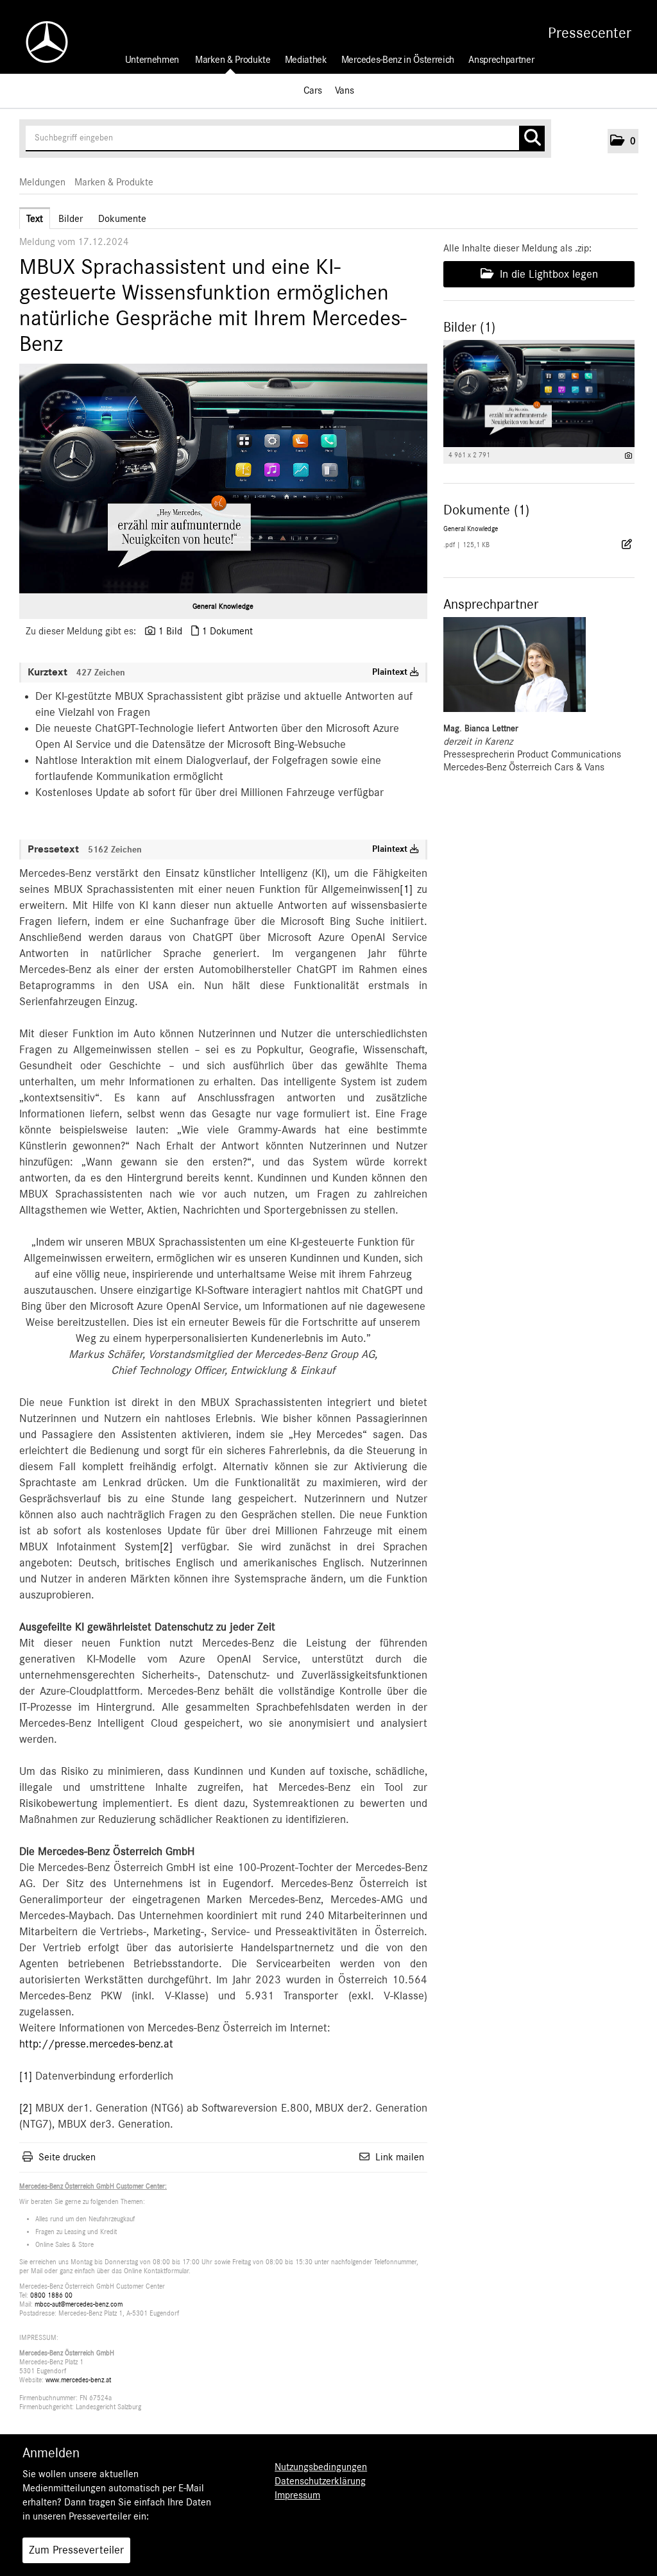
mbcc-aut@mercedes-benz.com (79, 2304)
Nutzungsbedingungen (321, 2467)
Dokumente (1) (486, 510)
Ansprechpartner (501, 60)
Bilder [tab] (71, 219)
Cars (313, 90)
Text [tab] (35, 219)
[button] (623, 141)
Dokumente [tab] (122, 219)
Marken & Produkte (233, 60)
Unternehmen (152, 60)
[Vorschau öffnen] (223, 479)
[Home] (40, 42)
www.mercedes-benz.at (78, 2380)
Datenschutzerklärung (320, 2481)
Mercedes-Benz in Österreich (398, 60)
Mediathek (306, 60)
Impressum (297, 2495)
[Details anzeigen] (628, 456)
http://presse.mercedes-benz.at (96, 2044)
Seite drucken (67, 2157)
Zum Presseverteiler (76, 2550)
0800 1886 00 (51, 2295)
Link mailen (400, 2157)
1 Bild (170, 631)
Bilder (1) (469, 327)
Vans (345, 90)
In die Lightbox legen (547, 275)
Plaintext (391, 672)
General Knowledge (223, 606)
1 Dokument (227, 631)
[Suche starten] (532, 139)
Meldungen (42, 182)
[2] (166, 1547)
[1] (406, 890)
